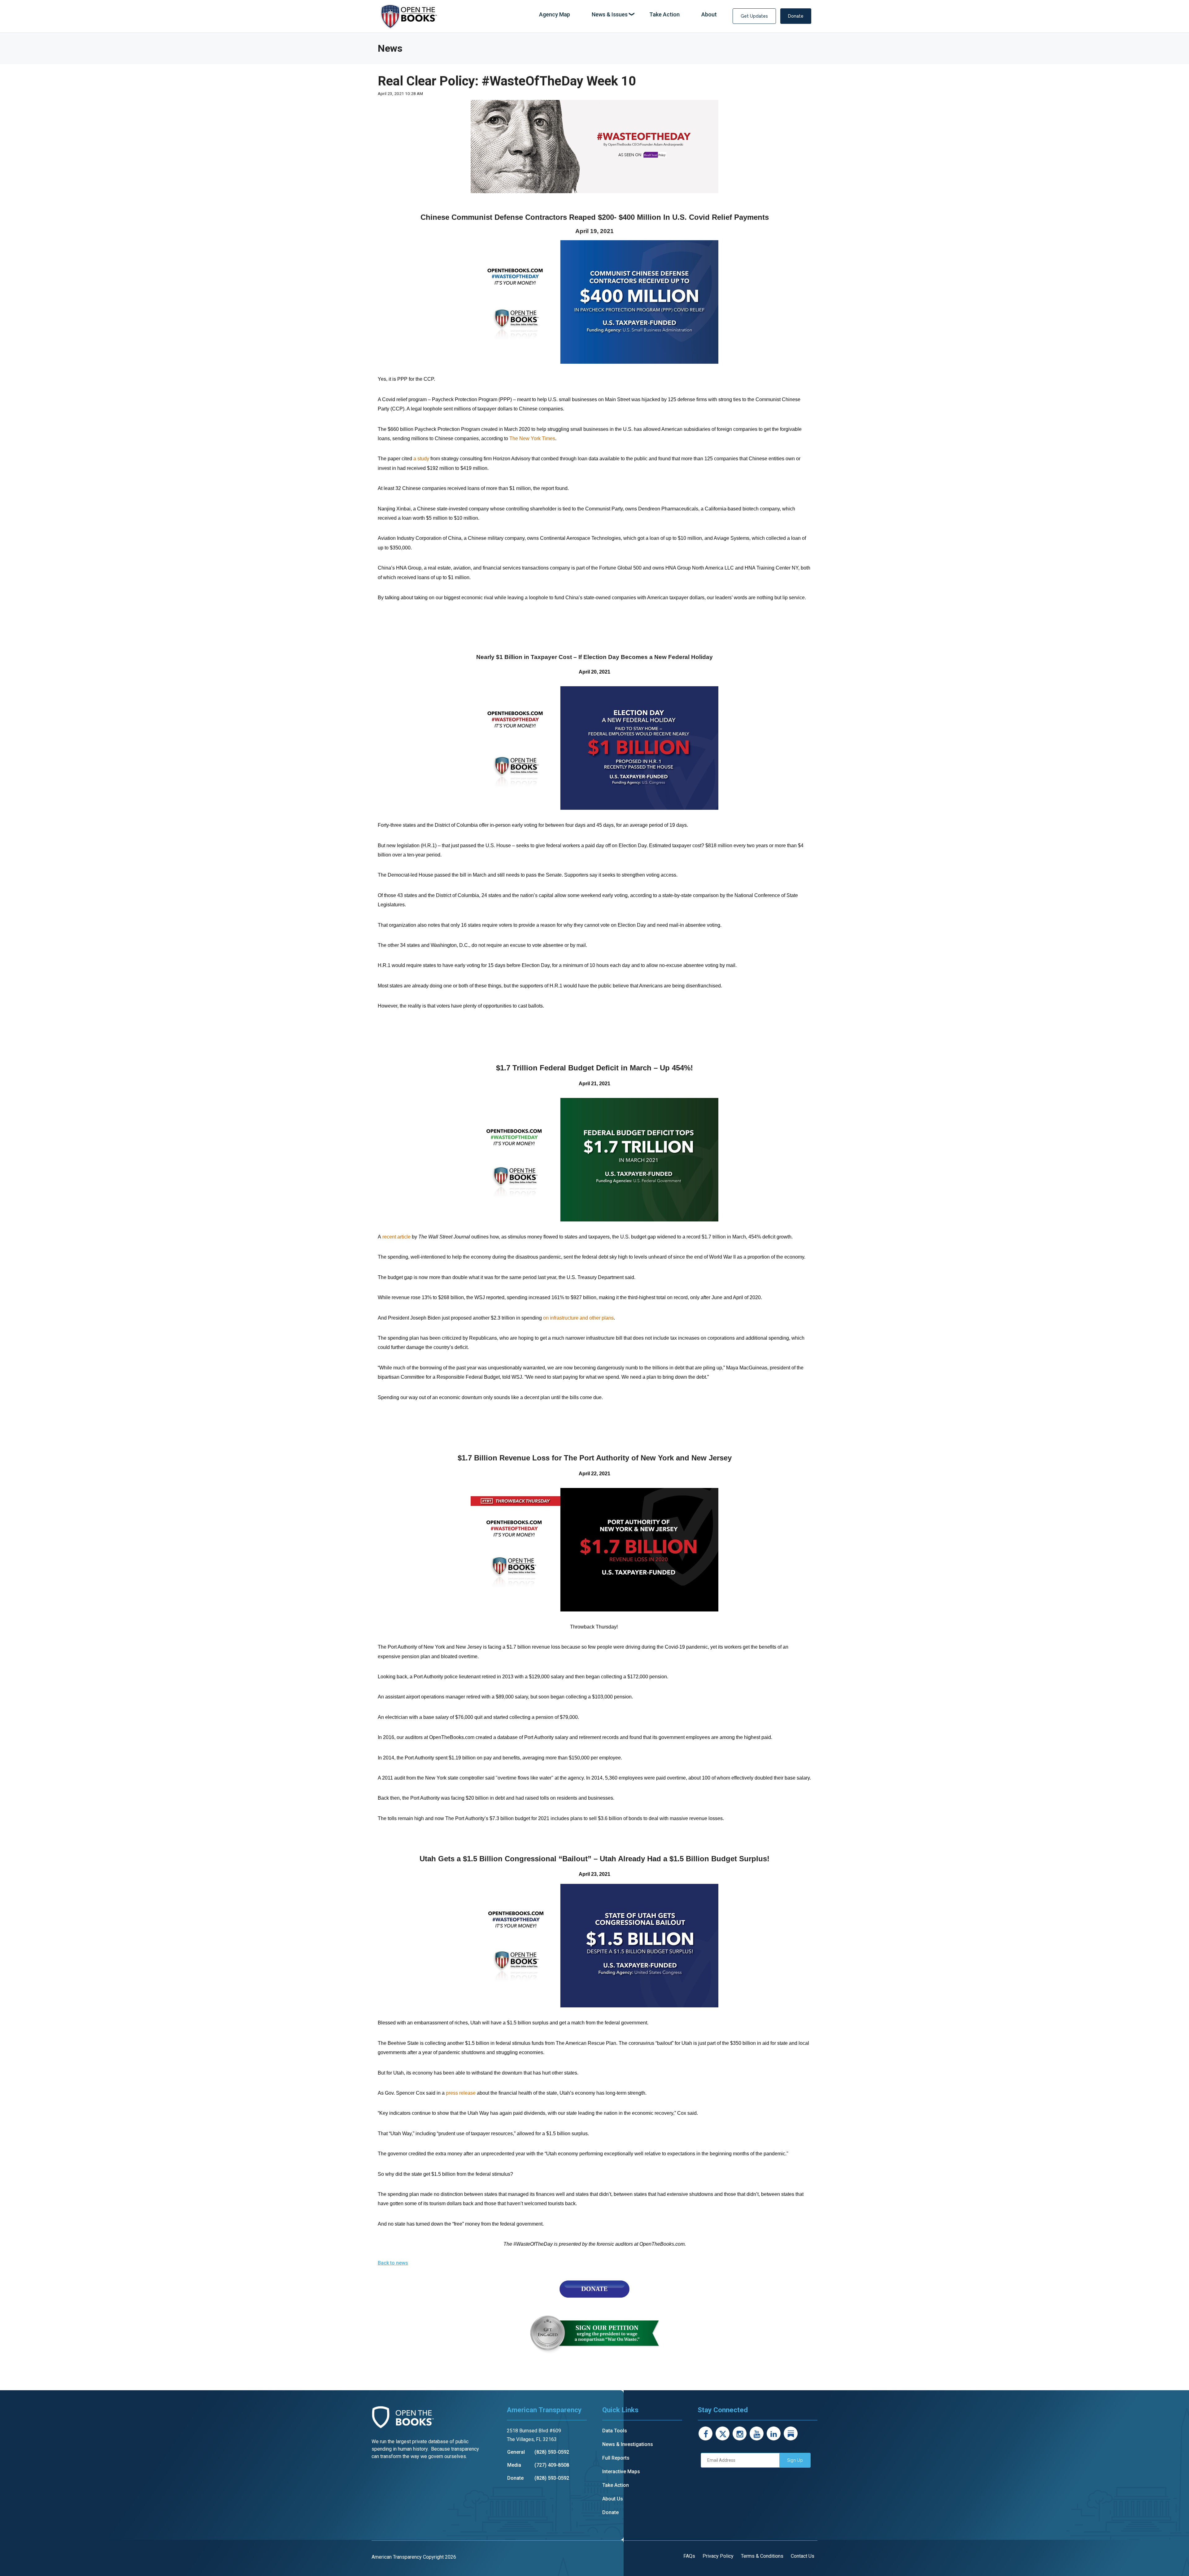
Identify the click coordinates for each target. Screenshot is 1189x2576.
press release (461, 2093)
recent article (396, 1237)
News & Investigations (628, 2444)
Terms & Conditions (762, 2556)
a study (421, 459)
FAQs (689, 2556)
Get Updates (754, 16)
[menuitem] (555, 15)
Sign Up (795, 2460)
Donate (796, 16)
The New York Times (532, 438)
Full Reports (616, 2458)
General (516, 2452)
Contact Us (803, 2556)
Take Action (616, 2485)
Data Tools (615, 2431)
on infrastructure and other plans (578, 1318)
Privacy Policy (718, 2556)
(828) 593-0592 (552, 2452)
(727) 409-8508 (552, 2465)
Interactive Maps (621, 2472)
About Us (613, 2499)
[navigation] (628, 15)
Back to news (393, 2263)
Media (514, 2465)
